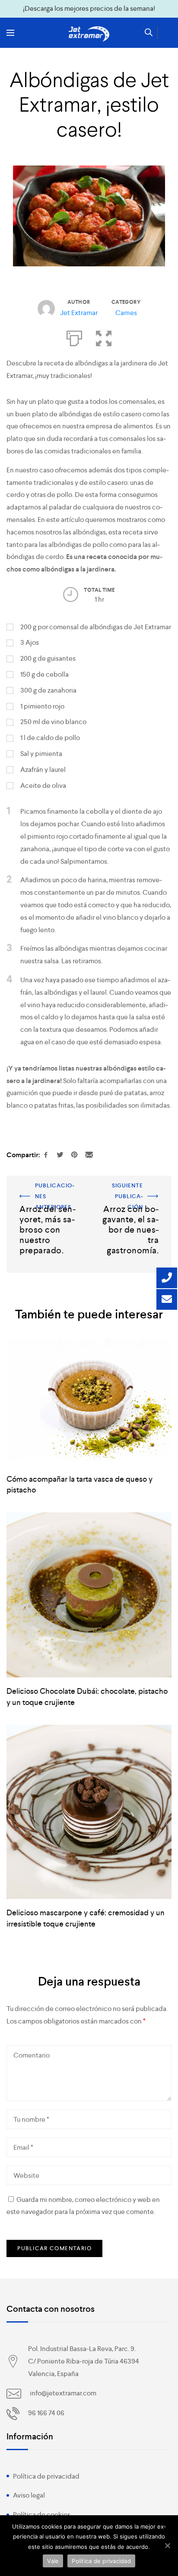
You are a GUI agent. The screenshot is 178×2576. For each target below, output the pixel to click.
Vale (53, 2561)
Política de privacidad (46, 2476)
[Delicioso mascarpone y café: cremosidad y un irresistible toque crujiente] (89, 1812)
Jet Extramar (79, 313)
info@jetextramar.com (63, 2393)
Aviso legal (29, 2495)
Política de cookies (42, 2515)
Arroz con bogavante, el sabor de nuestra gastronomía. (131, 1198)
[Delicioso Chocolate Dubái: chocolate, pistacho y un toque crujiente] (89, 1595)
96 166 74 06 (46, 2413)
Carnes (126, 313)
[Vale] (167, 2545)
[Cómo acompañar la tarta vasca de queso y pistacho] (89, 1402)
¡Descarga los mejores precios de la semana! (89, 8)
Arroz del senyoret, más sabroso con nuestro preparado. (47, 1198)
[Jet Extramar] (89, 34)
